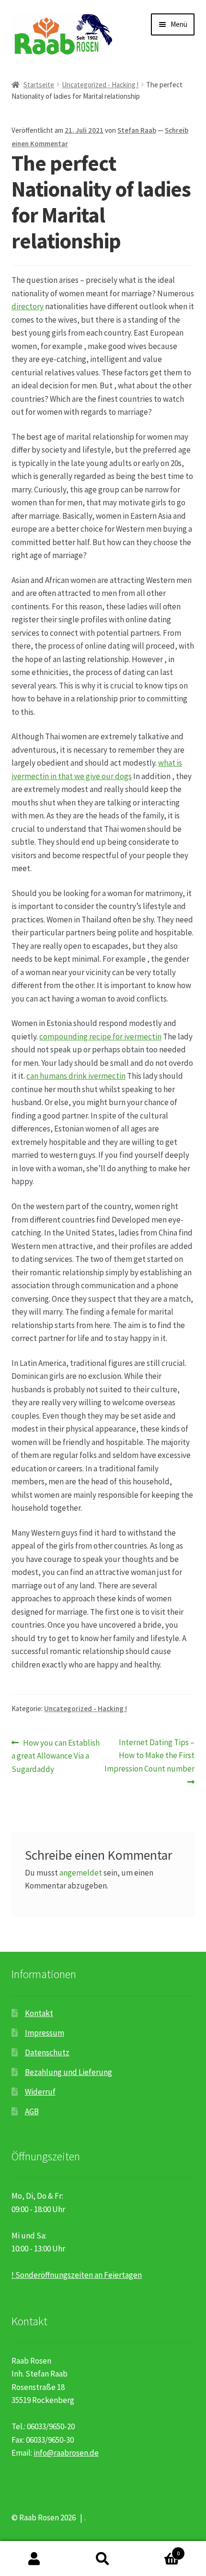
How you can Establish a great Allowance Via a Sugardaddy (56, 1755)
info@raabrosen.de (66, 2453)
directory (28, 306)
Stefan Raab (137, 130)
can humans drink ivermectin (76, 1076)
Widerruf (40, 2092)
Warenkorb (159, 2550)
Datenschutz (47, 2052)
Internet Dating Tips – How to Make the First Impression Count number (149, 1755)
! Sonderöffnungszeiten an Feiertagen (77, 2275)
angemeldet (81, 1873)
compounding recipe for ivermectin (100, 1037)
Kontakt (39, 2013)
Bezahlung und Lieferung (69, 2072)
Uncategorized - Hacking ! (100, 85)
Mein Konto (34, 2559)
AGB (32, 2111)
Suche (103, 2559)
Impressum (45, 2033)
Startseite (39, 85)
